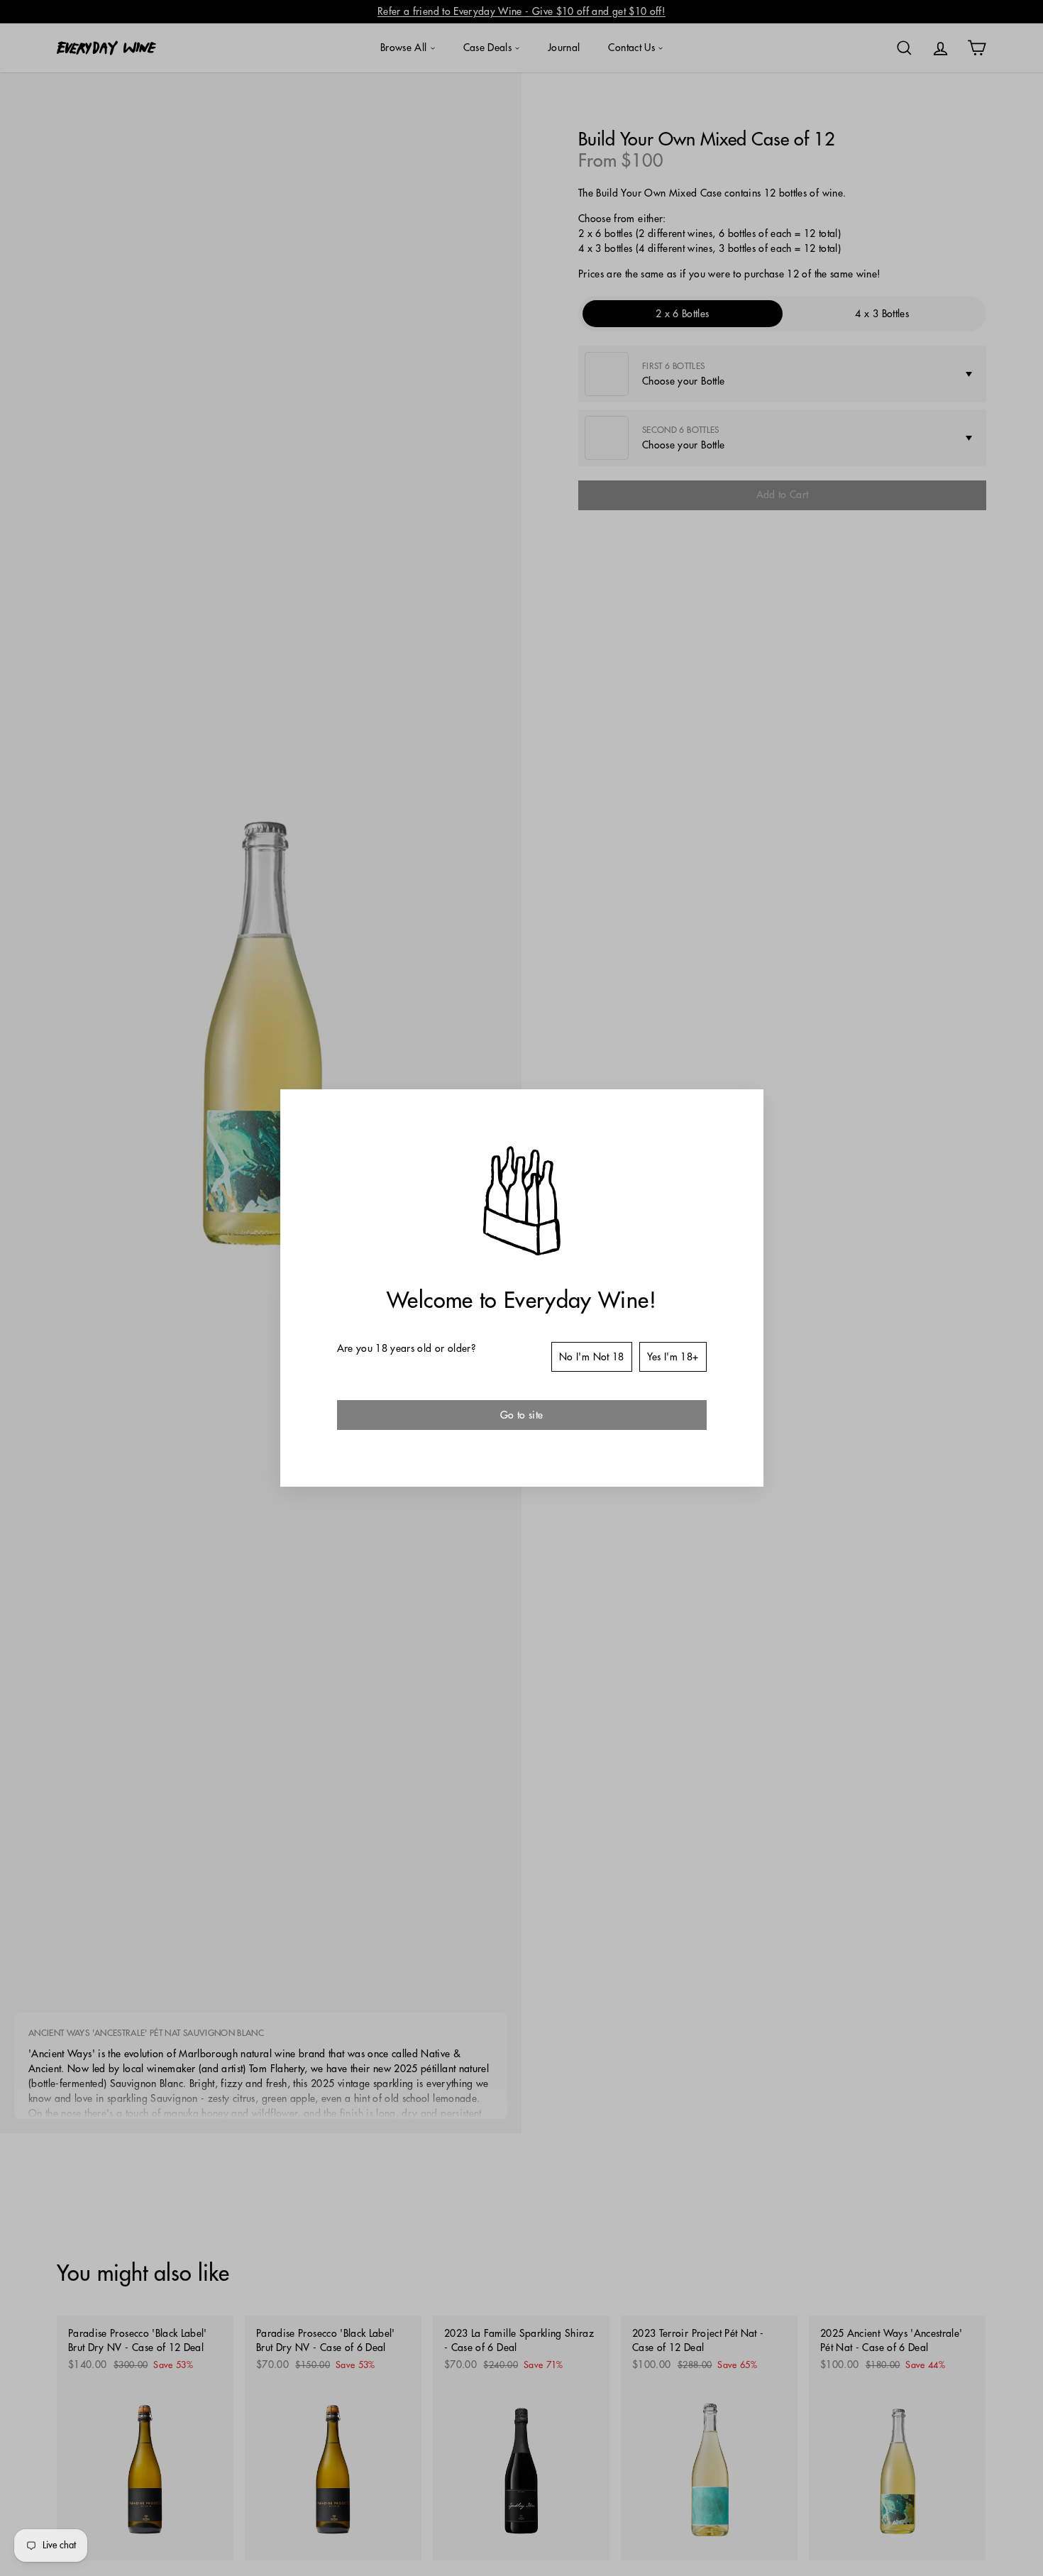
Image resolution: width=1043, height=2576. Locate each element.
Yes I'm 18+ (673, 1357)
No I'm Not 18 (592, 1357)
